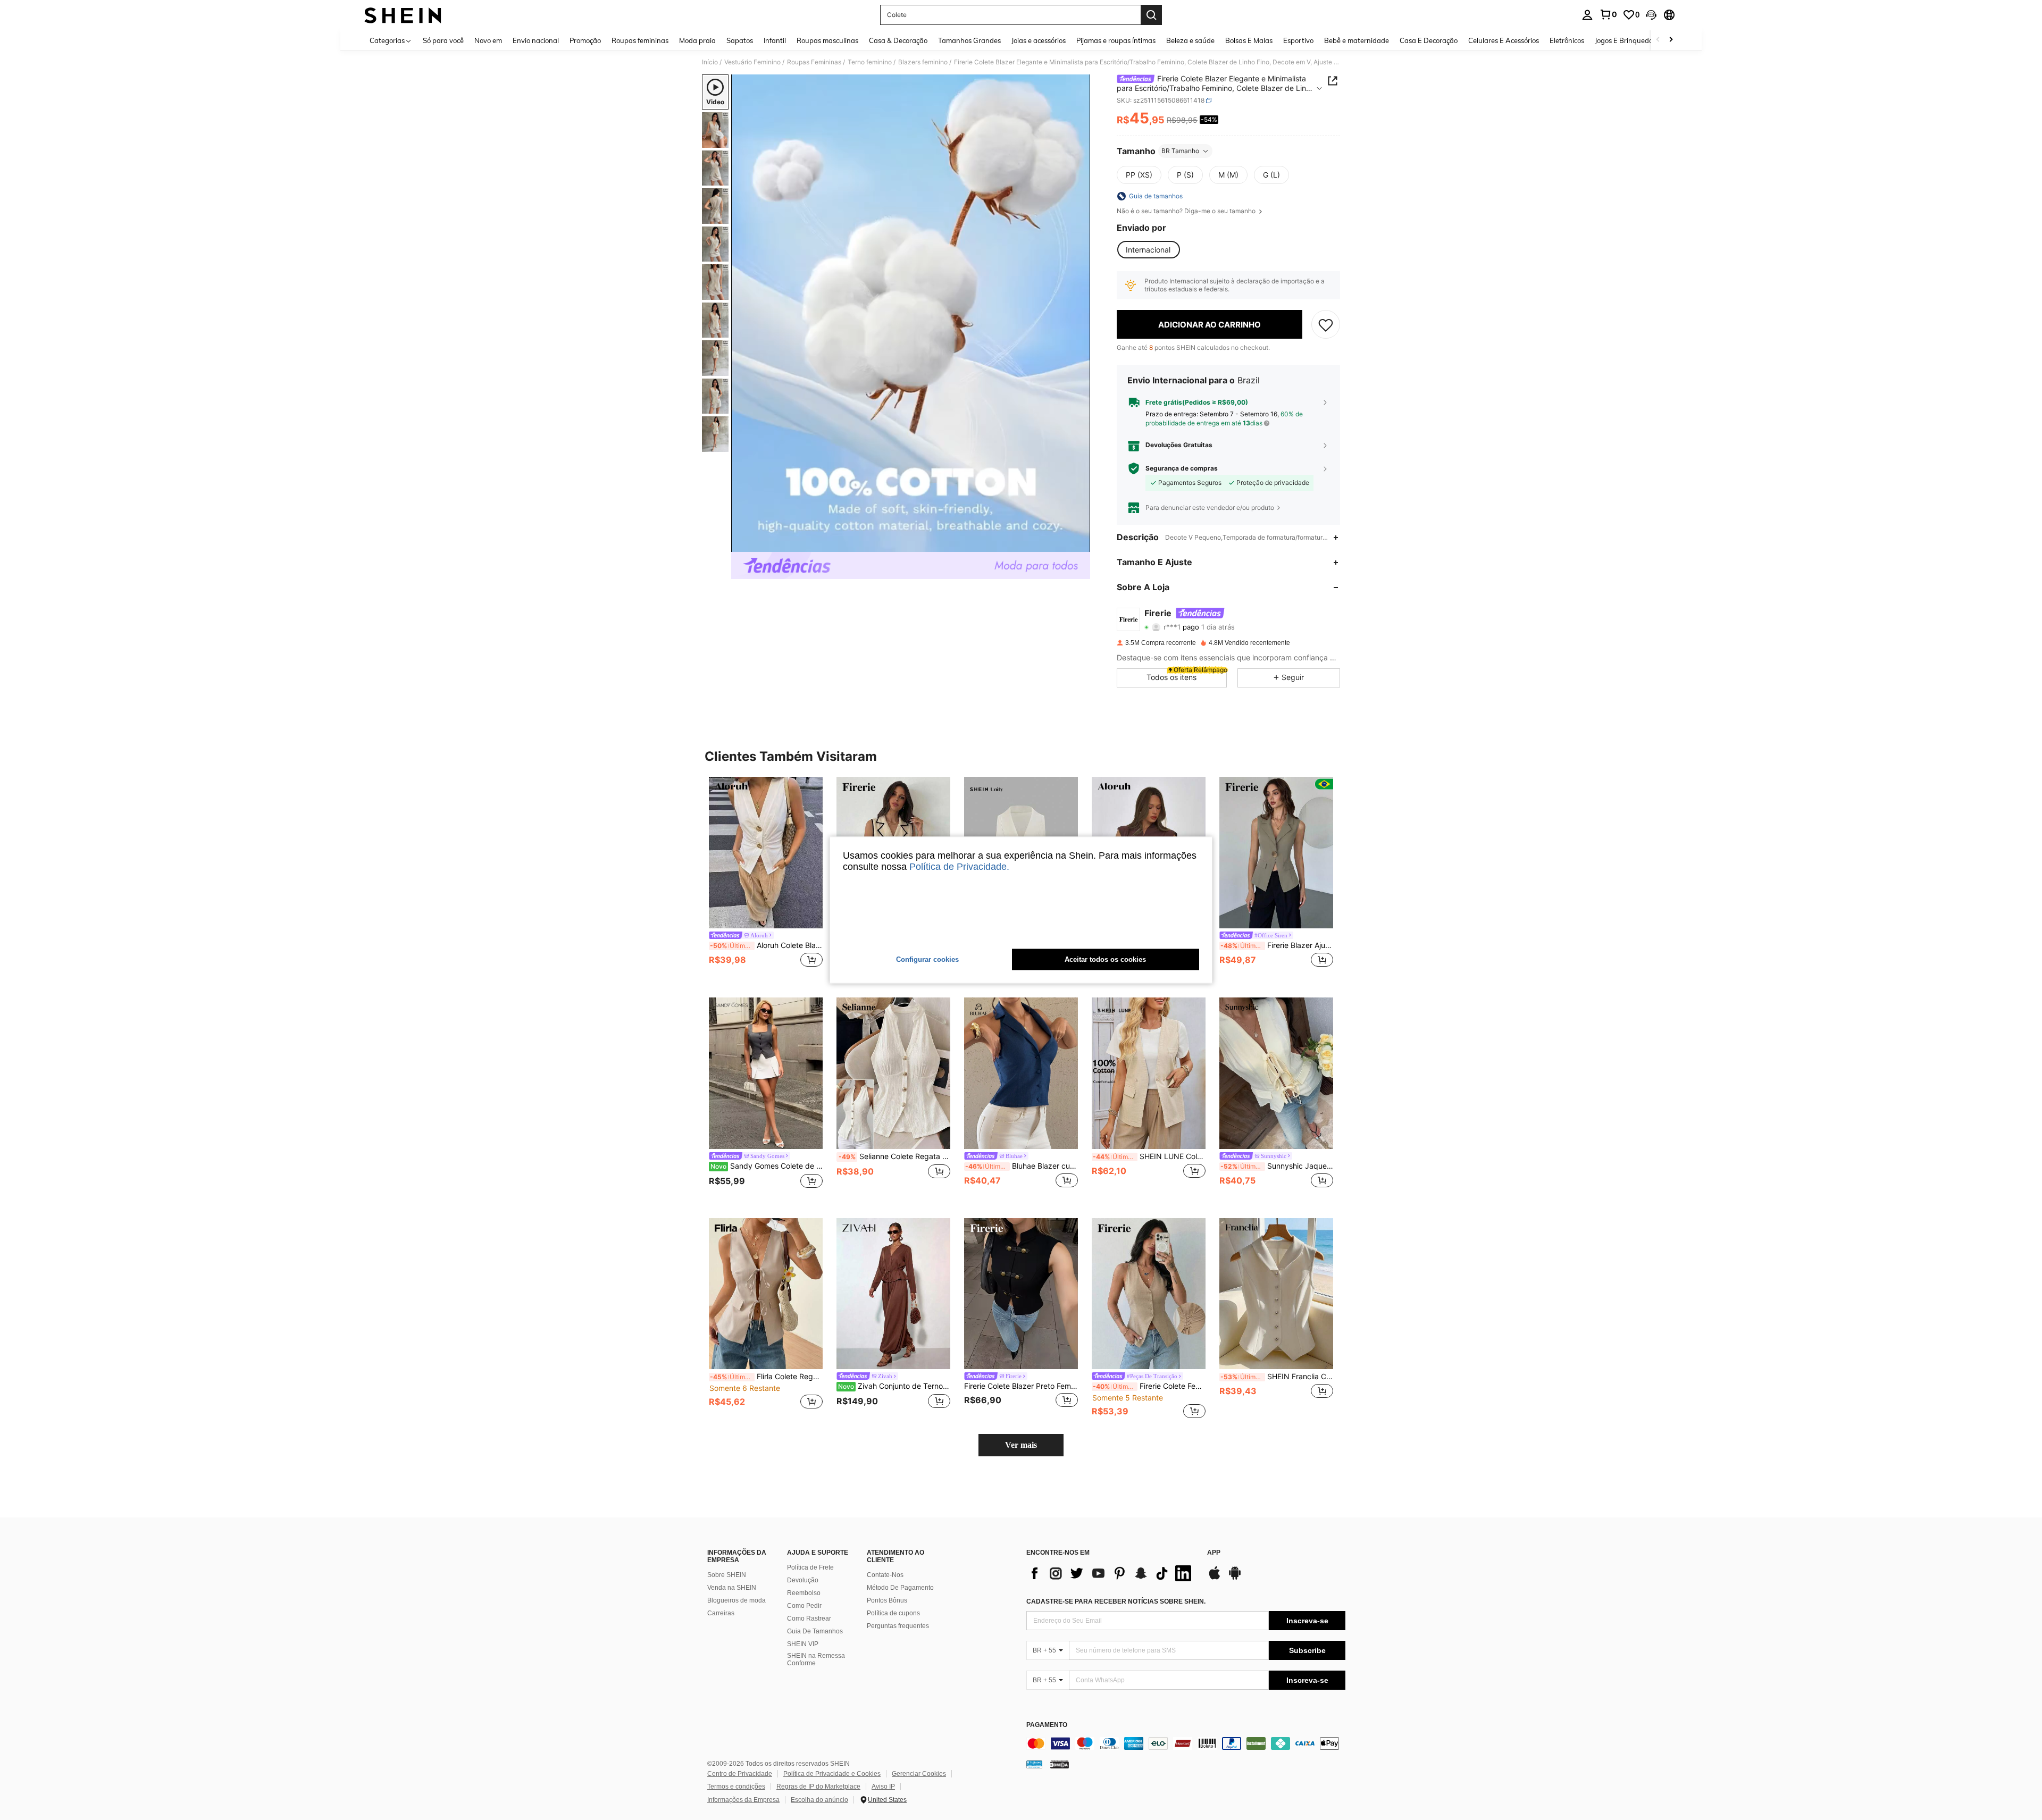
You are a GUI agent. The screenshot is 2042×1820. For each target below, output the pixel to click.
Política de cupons (893, 1613)
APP (1214, 1553)
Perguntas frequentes (898, 1626)
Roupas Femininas (814, 62)
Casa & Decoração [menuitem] (898, 40)
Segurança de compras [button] (1182, 468)
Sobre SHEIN (727, 1575)
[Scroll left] (1658, 40)
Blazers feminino (923, 62)
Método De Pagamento (900, 1588)
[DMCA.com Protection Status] (1060, 1764)
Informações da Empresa (743, 1800)
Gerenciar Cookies (919, 1774)
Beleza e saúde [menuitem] (1190, 40)
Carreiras (721, 1613)
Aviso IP (883, 1787)
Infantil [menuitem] (775, 40)
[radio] (1139, 175)
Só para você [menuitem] (443, 40)
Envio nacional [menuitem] (536, 40)
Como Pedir (804, 1606)
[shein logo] (403, 15)
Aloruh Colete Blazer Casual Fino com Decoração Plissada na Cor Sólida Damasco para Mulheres (766, 945)
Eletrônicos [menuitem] (1567, 40)
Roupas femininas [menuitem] (640, 40)
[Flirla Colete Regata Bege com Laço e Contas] (766, 1294)
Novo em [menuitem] (488, 40)
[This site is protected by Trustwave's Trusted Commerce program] (1034, 1764)
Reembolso (804, 1593)
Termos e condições (736, 1787)
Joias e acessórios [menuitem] (1039, 40)
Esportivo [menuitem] (1298, 40)
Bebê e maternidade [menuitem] (1357, 40)
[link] (1608, 14)
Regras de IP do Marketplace (818, 1787)
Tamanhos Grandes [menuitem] (969, 40)
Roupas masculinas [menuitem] (827, 40)
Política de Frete (810, 1567)
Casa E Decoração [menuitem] (1429, 40)
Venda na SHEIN (732, 1588)
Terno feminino (870, 62)
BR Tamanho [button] (1180, 151)
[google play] (1235, 1578)
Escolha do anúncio (819, 1800)
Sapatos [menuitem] (740, 40)
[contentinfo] (1186, 1743)
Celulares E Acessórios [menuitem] (1504, 40)
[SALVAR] (1326, 324)
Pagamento (1047, 1725)
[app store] (1215, 1578)
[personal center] (1587, 15)
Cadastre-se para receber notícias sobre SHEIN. (1116, 1601)
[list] (1111, 1573)
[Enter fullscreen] (1079, 543)
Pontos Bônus (887, 1600)
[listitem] (766, 879)
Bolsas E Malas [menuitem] (1249, 40)
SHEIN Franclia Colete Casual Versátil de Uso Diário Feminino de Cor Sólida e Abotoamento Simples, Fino (1277, 1377)
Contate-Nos (885, 1575)
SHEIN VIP (803, 1644)
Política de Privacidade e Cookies (832, 1774)
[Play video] (911, 313)
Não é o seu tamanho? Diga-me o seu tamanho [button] (1187, 211)
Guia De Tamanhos (815, 1631)
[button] (1651, 15)
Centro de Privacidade (740, 1774)
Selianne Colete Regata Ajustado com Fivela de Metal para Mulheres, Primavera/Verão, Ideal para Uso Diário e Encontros (894, 1156)
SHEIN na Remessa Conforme (816, 1659)
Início (710, 62)
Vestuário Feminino (752, 62)
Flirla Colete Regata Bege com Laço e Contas (766, 1377)
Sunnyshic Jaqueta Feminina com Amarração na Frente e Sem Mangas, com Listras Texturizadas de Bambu (1277, 1166)
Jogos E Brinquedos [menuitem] (1625, 40)
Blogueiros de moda (737, 1600)
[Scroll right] (1671, 40)
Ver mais (1021, 1445)
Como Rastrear (809, 1618)
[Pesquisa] (1151, 15)
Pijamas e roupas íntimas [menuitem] (1116, 40)
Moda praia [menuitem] (697, 40)
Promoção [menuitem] (585, 40)
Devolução (803, 1580)
